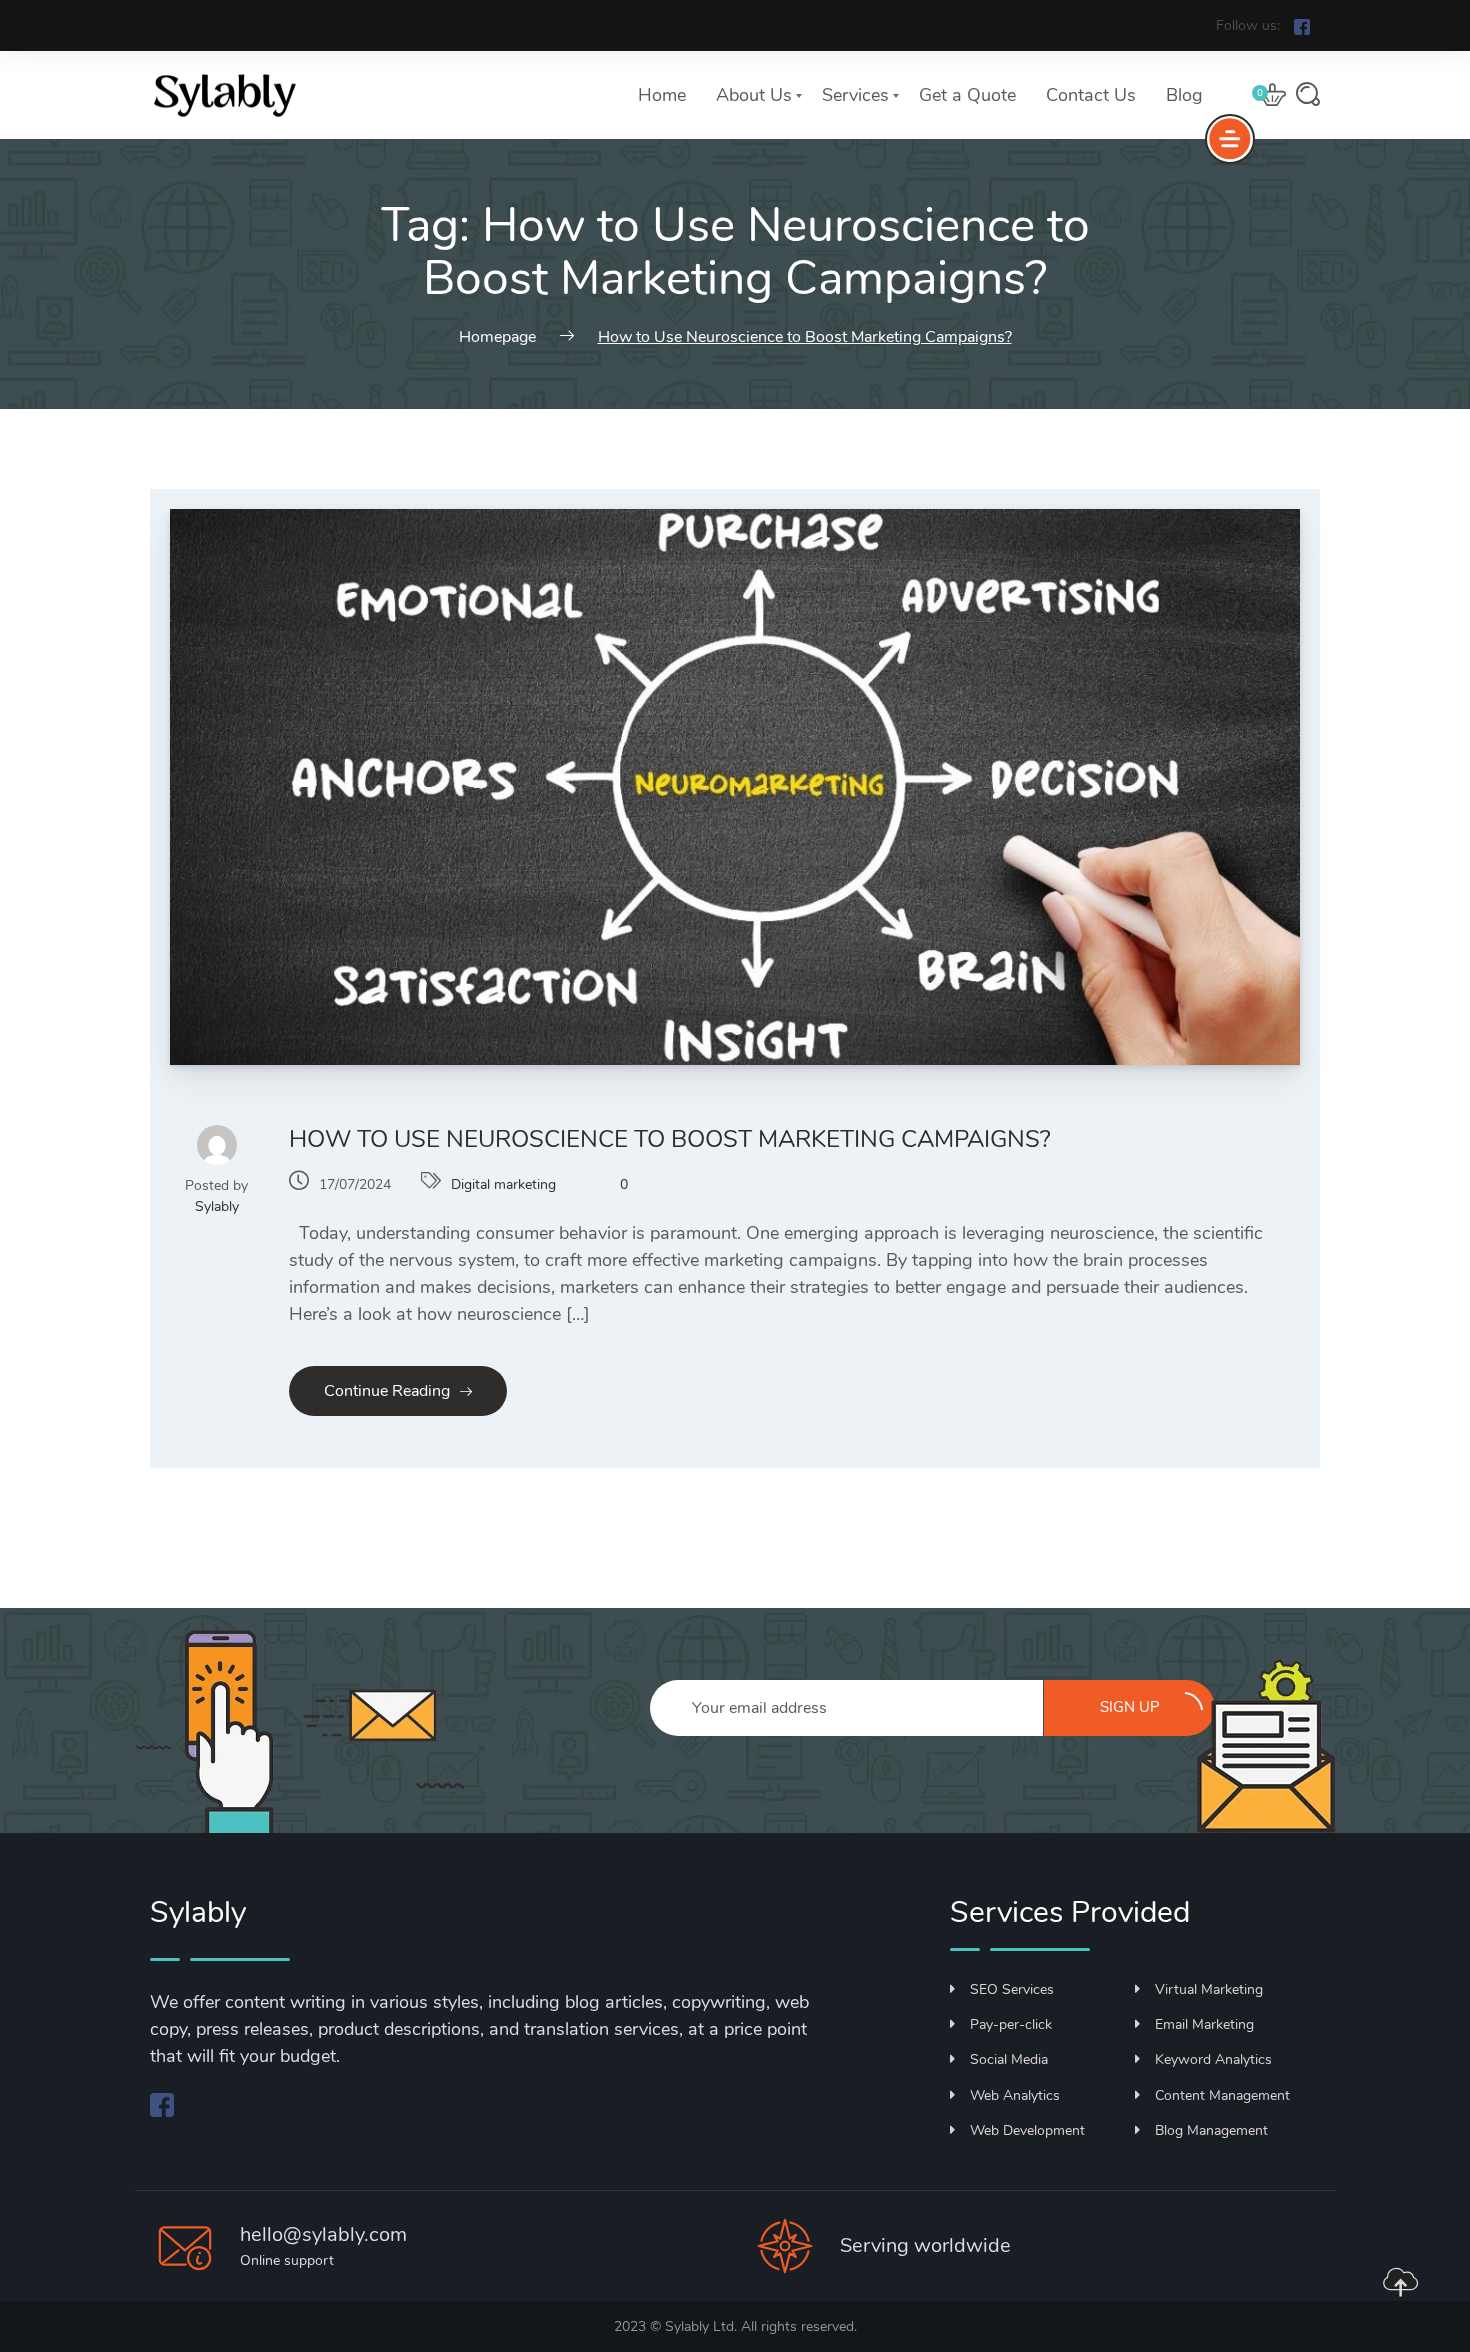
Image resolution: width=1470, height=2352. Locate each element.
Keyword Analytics (1213, 2059)
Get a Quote (967, 95)
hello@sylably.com (323, 2234)
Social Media (1009, 2059)
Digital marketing (503, 1184)
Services (855, 95)
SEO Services (1012, 1989)
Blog (1184, 95)
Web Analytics (1015, 2095)
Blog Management (1211, 2130)
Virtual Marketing (1209, 1989)
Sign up (1130, 1707)
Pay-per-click (1011, 2024)
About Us (754, 95)
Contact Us (1091, 95)
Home (662, 95)
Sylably (217, 1206)
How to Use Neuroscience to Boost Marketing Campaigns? (670, 1139)
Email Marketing (1204, 2024)
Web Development (1027, 2130)
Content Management (1222, 2095)
